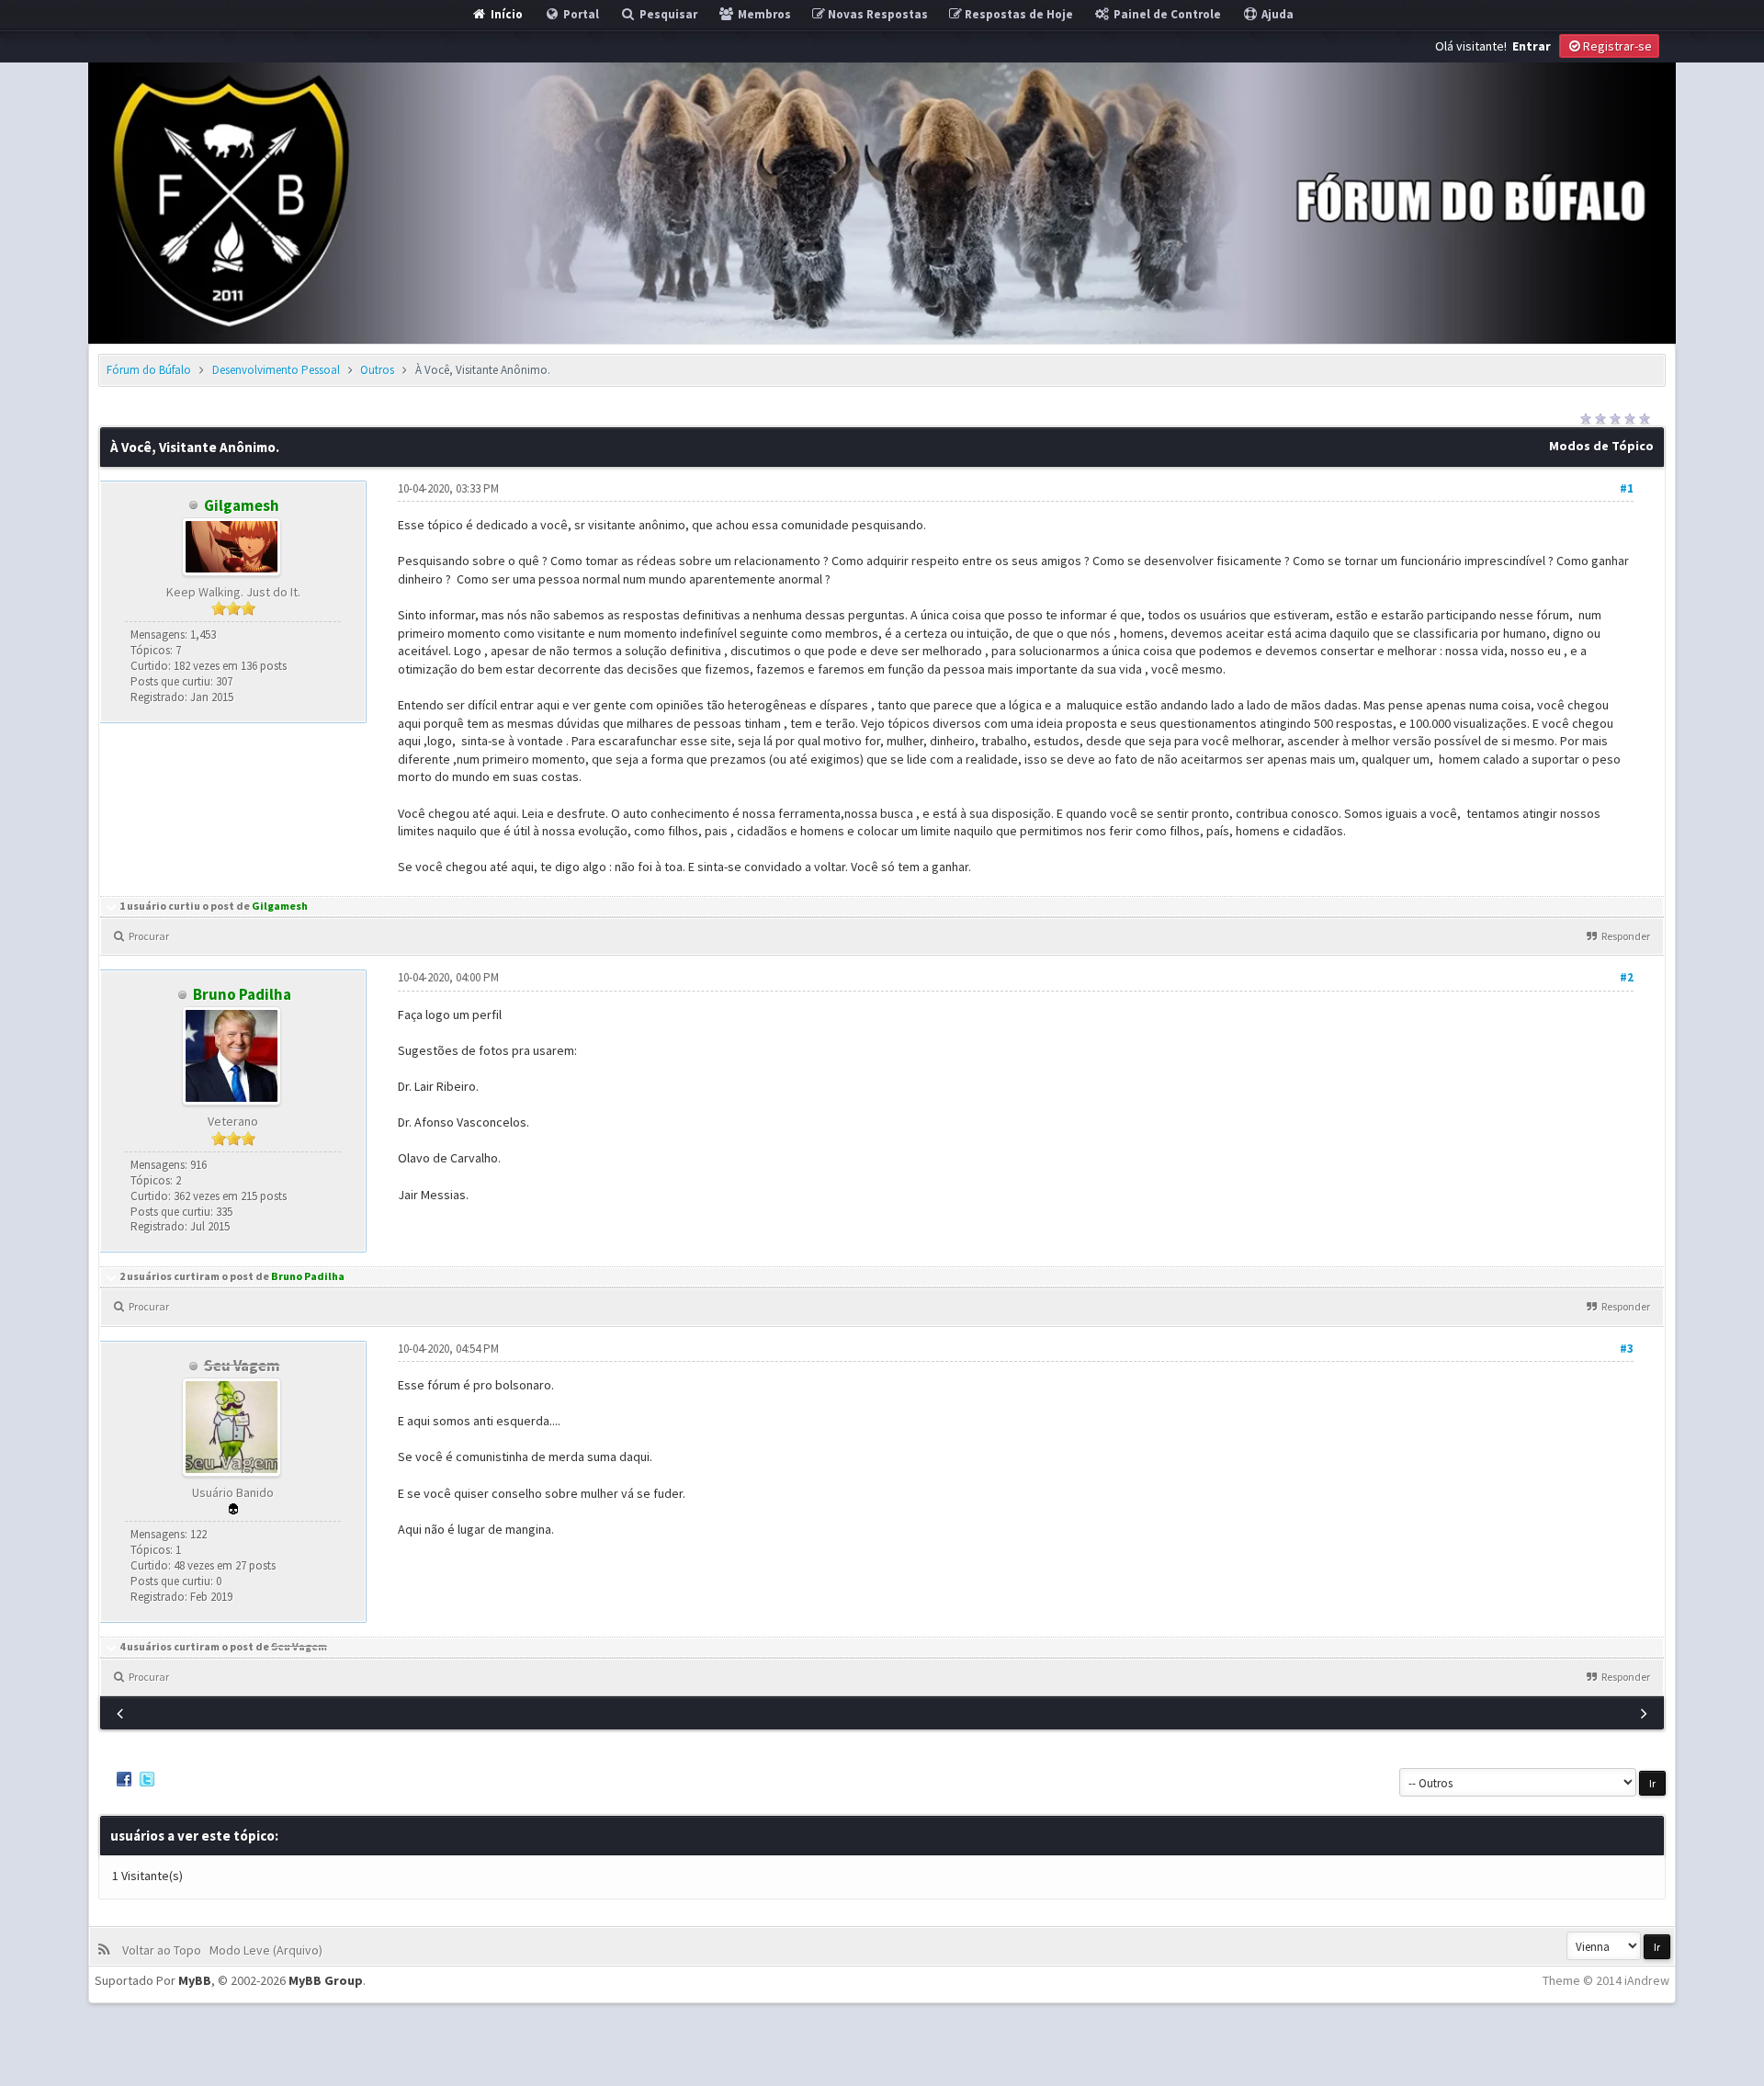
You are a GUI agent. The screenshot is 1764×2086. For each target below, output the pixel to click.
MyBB (195, 1980)
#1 (1627, 488)
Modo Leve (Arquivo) (269, 1950)
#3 (1627, 1349)
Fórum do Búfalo (149, 370)
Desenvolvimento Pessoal (276, 370)
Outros (377, 370)
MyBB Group (326, 1980)
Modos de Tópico (1601, 446)
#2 (1627, 977)
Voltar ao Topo (164, 1950)
